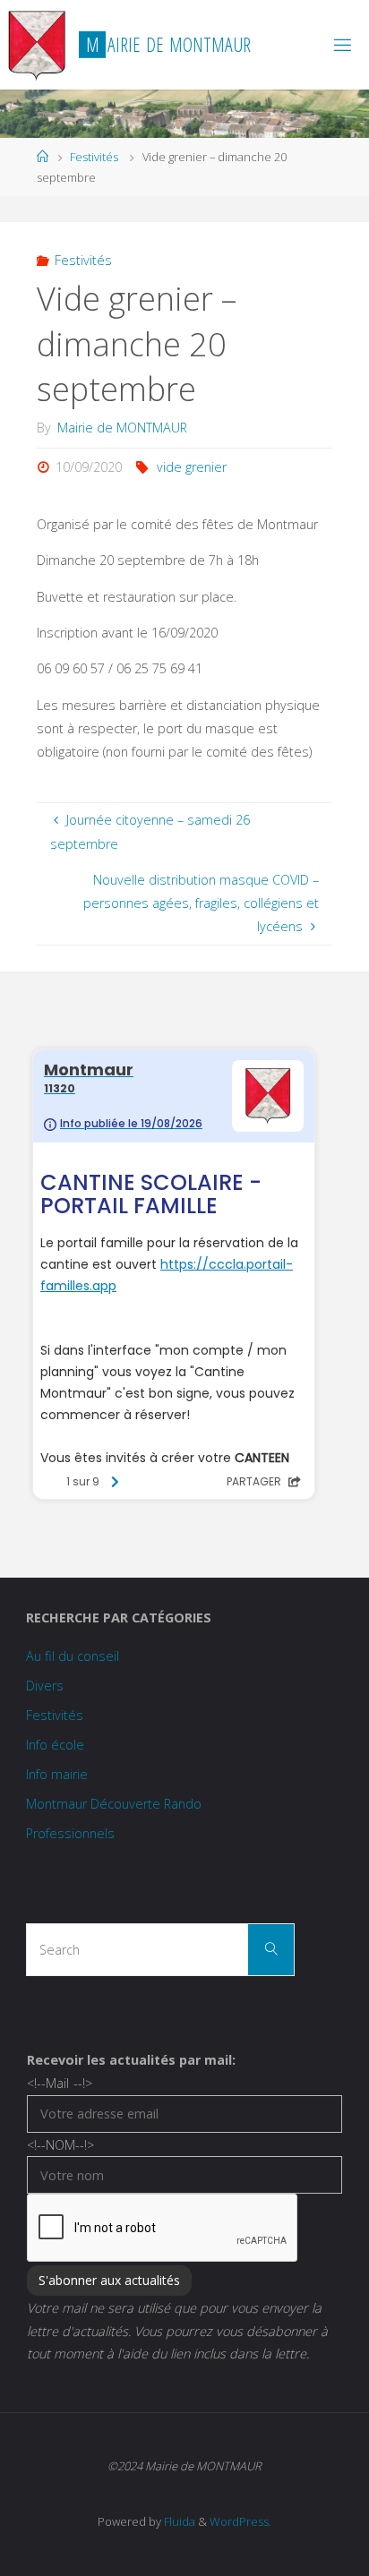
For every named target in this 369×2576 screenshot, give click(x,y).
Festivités (94, 157)
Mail (59, 2083)
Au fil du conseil (73, 1656)
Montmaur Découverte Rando (114, 1804)
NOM (60, 2145)
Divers (45, 1686)
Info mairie (57, 1774)
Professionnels (70, 1833)
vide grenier (192, 467)
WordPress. (240, 2521)
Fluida (178, 2521)
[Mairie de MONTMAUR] (36, 44)
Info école (55, 1745)
